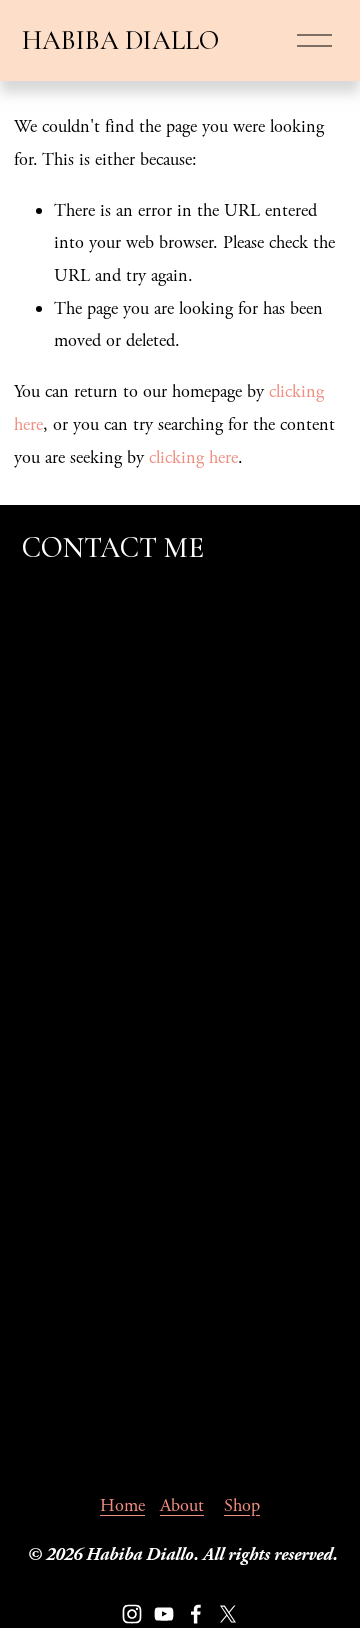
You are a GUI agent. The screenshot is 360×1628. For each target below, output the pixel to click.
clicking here (193, 457)
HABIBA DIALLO (120, 40)
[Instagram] (132, 1614)
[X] (228, 1614)
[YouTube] (164, 1614)
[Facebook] (196, 1614)
